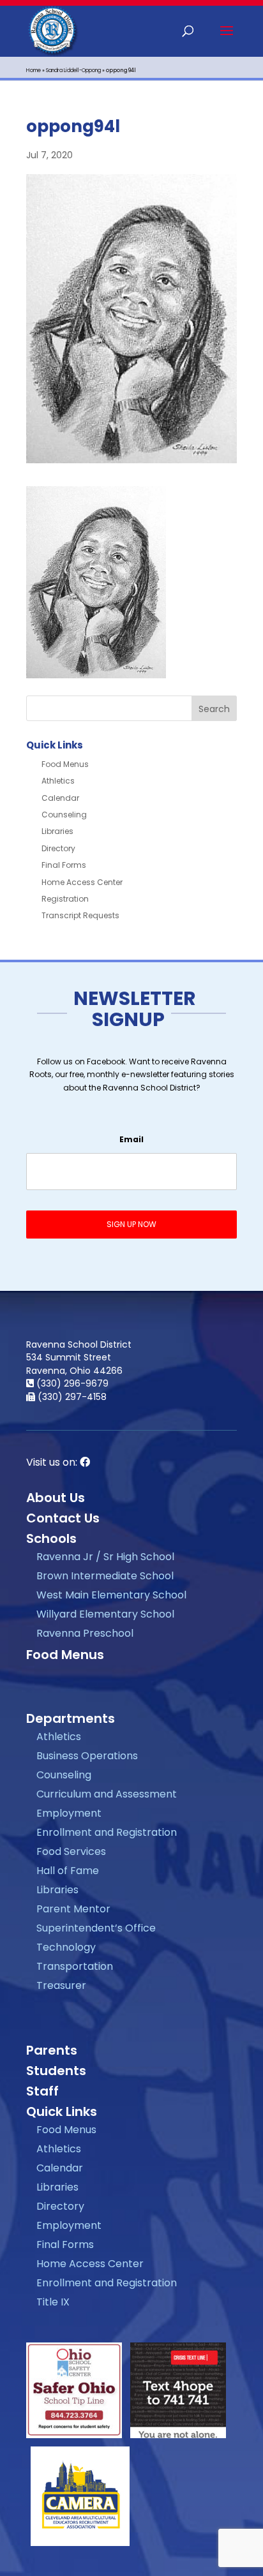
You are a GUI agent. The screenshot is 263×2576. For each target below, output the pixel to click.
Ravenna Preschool (85, 1633)
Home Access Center (82, 882)
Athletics (58, 781)
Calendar (60, 798)
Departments (71, 1718)
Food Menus (65, 764)
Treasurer (61, 1985)
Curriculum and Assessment (107, 1794)
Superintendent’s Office (96, 1928)
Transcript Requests (80, 915)
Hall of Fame (68, 1871)
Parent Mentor (73, 1909)
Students (56, 2071)
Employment (69, 1813)
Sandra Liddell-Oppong (73, 71)
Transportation (75, 1966)
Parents (52, 2050)
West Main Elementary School (111, 1595)
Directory (58, 848)
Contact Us (63, 1518)
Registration (65, 899)
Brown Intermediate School (105, 1576)
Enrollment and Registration (107, 1832)
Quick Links (62, 2111)
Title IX (53, 2302)
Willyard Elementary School (105, 1614)
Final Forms (64, 865)
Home (34, 71)
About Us (56, 1498)
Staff (42, 2091)
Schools (51, 1538)
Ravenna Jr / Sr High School (105, 1557)
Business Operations (87, 1756)
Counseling (64, 815)
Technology (66, 1947)
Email (131, 1140)
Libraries (57, 831)
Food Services (71, 1851)
